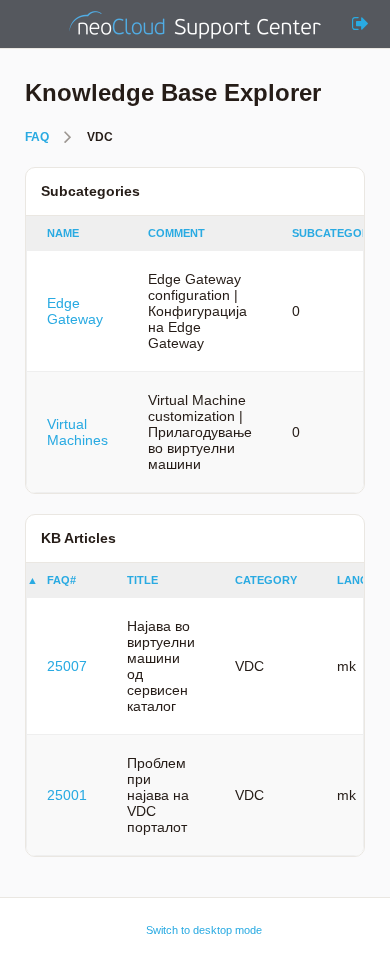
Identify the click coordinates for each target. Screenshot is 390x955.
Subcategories (339, 233)
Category (266, 580)
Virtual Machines (77, 432)
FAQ (37, 137)
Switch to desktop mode (204, 930)
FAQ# (61, 580)
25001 (67, 795)
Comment (176, 233)
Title (142, 580)
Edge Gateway (75, 311)
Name (63, 233)
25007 (67, 666)
